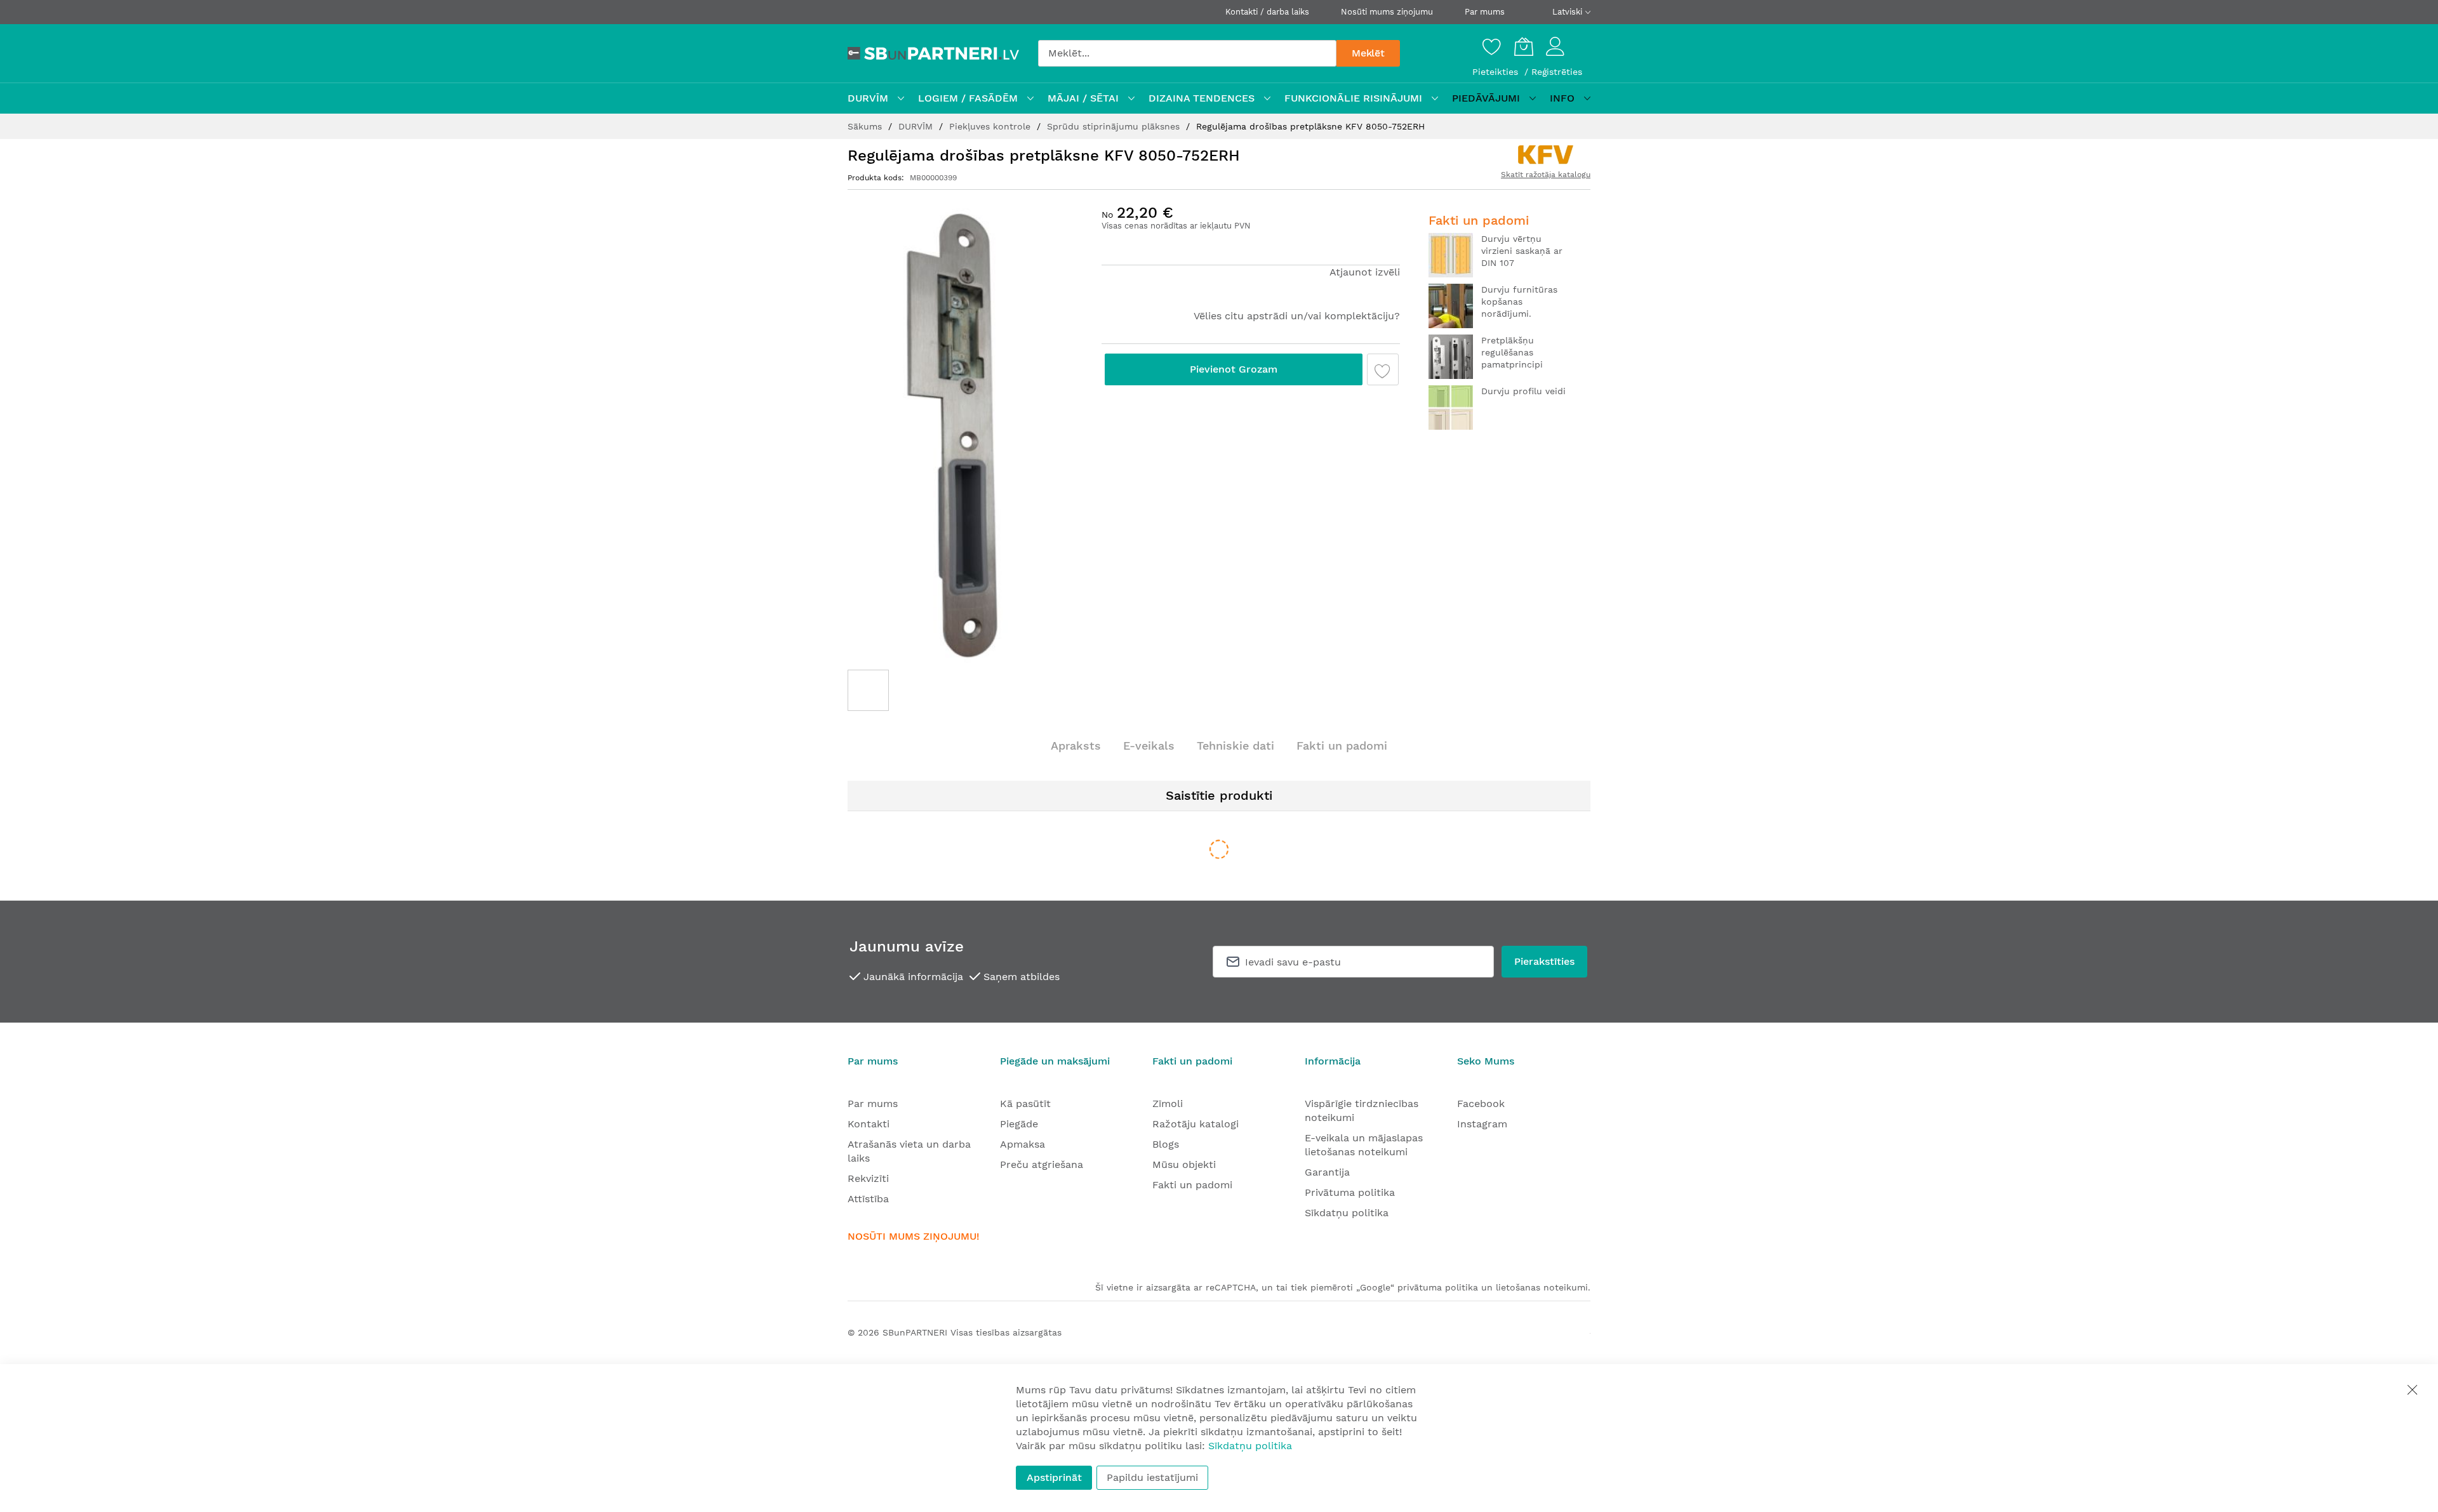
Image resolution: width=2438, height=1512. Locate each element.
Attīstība (868, 1199)
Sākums (866, 126)
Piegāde (1019, 1124)
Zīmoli (1168, 1104)
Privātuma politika (1350, 1192)
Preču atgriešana (1042, 1164)
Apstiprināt (1054, 1477)
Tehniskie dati (1236, 746)
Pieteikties (1497, 72)
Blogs (1166, 1144)
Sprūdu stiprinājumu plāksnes (1115, 126)
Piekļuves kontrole (991, 126)
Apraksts (1076, 746)
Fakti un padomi (1342, 746)
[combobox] (1187, 53)
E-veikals (1149, 746)
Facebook (1481, 1104)
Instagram (1482, 1124)
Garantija (1327, 1172)
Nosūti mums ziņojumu (1387, 12)
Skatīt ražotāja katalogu (1546, 175)
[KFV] (1546, 155)
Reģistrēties (1557, 72)
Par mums (1485, 12)
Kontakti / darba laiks (1267, 12)
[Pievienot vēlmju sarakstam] (1383, 369)
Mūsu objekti (1184, 1164)
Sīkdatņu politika (1347, 1213)
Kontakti (869, 1124)
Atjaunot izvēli (1365, 272)
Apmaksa (1022, 1144)
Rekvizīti (868, 1178)
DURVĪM (917, 126)
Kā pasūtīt (1025, 1104)
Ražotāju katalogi (1196, 1124)
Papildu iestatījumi (1152, 1477)
